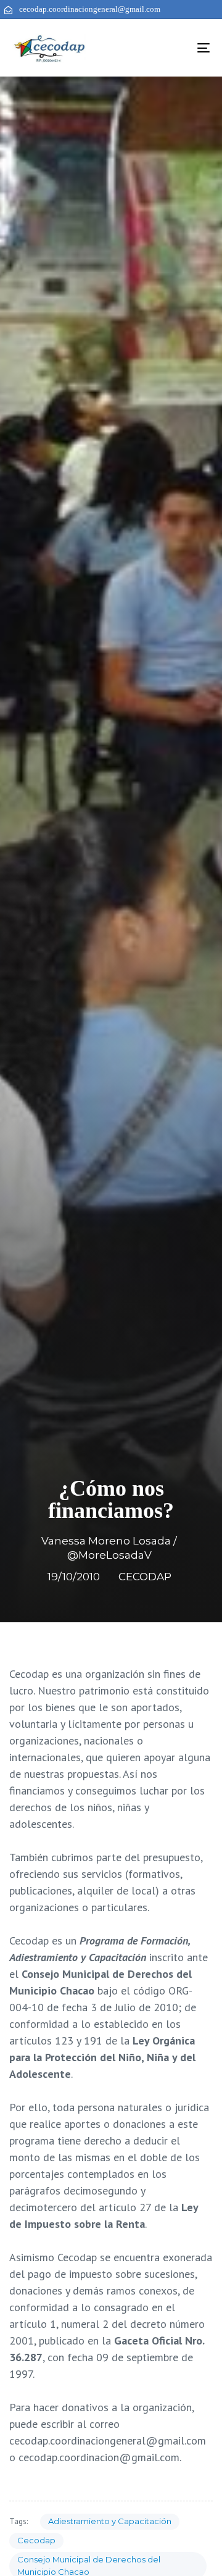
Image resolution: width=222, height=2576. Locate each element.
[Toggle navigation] (177, 48)
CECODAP (145, 1577)
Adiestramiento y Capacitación (110, 2521)
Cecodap (36, 2540)
